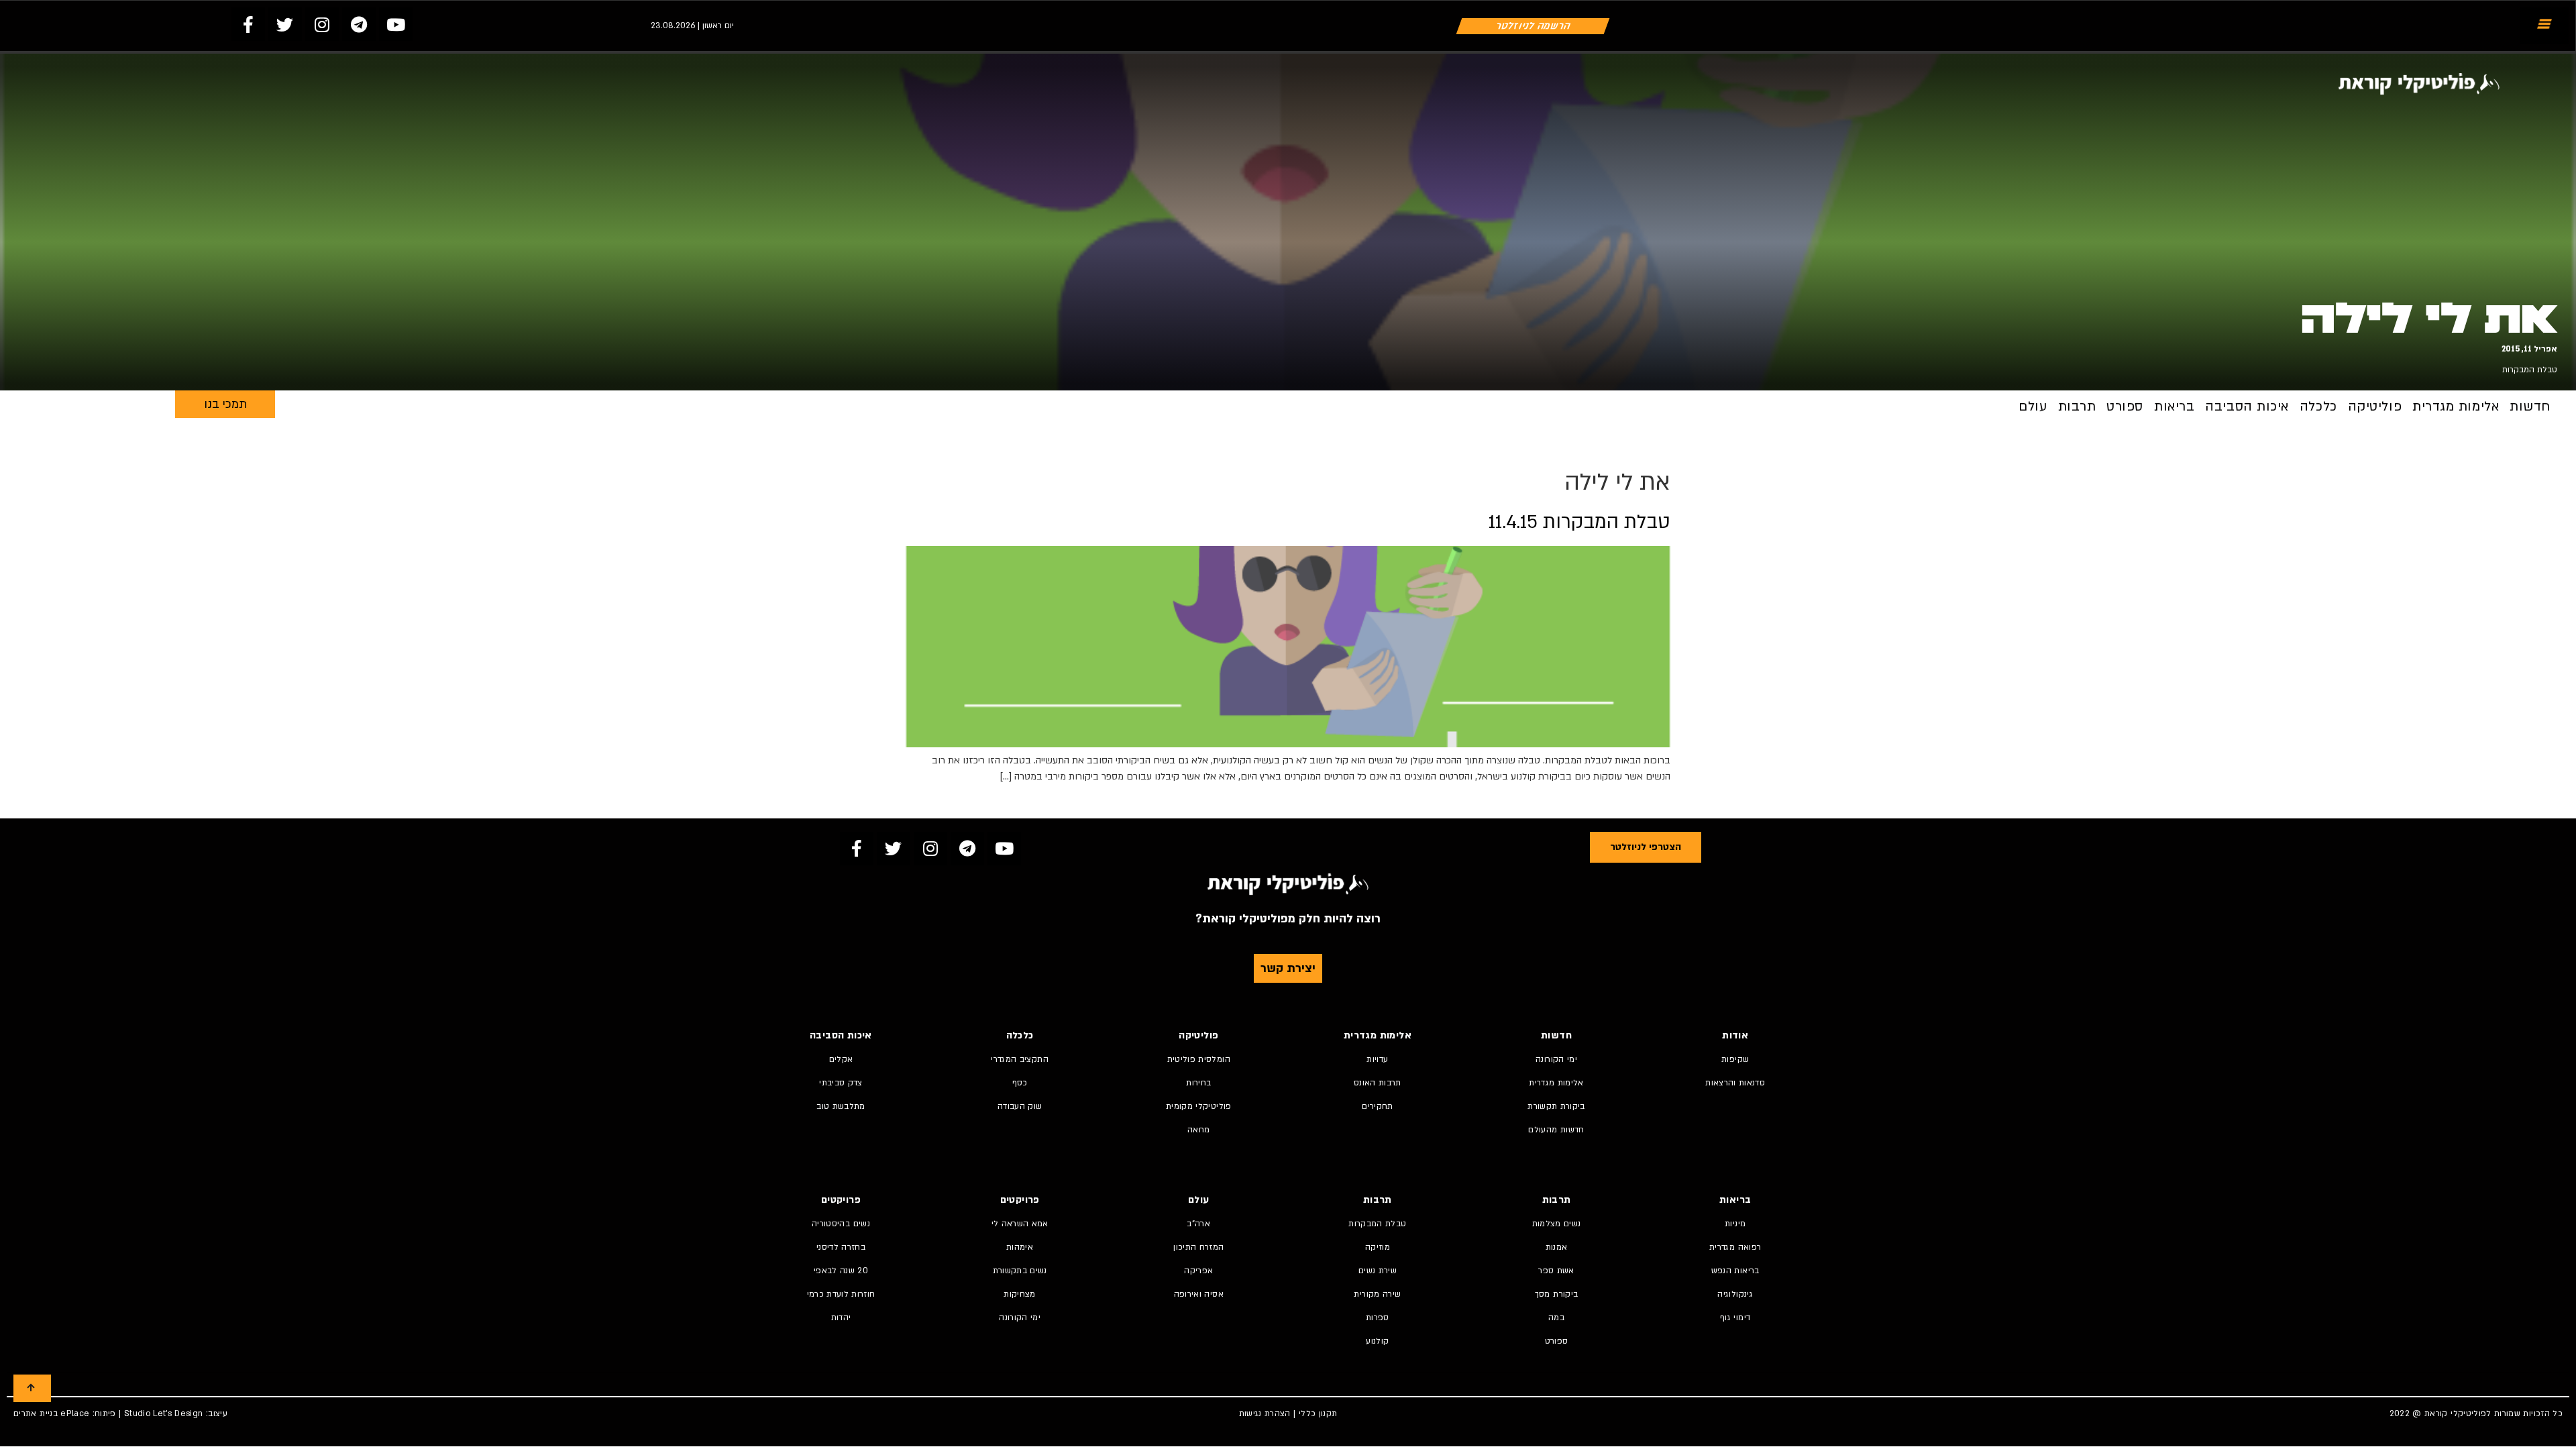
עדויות (1377, 1059)
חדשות (2530, 407)
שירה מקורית (1377, 1294)
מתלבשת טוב (841, 1106)
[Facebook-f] (248, 24)
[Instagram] (322, 24)
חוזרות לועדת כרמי (841, 1294)
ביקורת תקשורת (1556, 1106)
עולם (2033, 407)
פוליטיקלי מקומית (1199, 1106)
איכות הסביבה (2247, 407)
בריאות (2174, 407)
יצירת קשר (1288, 968)
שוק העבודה (1020, 1106)
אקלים (841, 1059)
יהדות (841, 1318)
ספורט (2125, 407)
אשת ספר (1556, 1271)
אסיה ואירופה (1199, 1294)
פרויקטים (1020, 1200)
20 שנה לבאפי (841, 1271)
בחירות (1198, 1083)
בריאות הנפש (1735, 1271)
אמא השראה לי (1020, 1224)
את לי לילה (2429, 319)
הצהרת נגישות (1265, 1413)
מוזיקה (1378, 1247)
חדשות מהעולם (1556, 1130)
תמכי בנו (225, 404)
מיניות (1735, 1224)
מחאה (1198, 1130)
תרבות (2077, 407)
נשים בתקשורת (1020, 1271)
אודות (1735, 1035)
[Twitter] (285, 24)
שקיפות (1735, 1059)
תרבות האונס (1378, 1083)
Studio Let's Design (164, 1413)
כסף (1020, 1083)
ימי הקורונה (1556, 1059)
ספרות (1378, 1318)
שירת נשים (1378, 1271)
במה (1556, 1318)
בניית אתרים (36, 1413)
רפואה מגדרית (1735, 1247)
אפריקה (1198, 1271)
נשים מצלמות (1557, 1224)
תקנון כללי (1318, 1413)
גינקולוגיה (1735, 1294)
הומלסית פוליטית (1199, 1059)
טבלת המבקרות (2530, 370)
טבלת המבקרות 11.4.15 (1579, 522)
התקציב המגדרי (1020, 1059)
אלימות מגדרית (2456, 407)
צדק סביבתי (841, 1083)
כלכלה (2318, 407)
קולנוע (1377, 1341)
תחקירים (1377, 1106)
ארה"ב (1198, 1224)
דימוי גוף (1735, 1318)
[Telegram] (359, 24)
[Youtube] (396, 24)
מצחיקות (1019, 1294)
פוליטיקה (2375, 407)
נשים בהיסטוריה (841, 1224)
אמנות (1557, 1247)
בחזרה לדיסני (841, 1247)
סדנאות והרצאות (1735, 1083)
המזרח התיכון (1198, 1247)
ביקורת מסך (1557, 1294)
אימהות (1020, 1247)
